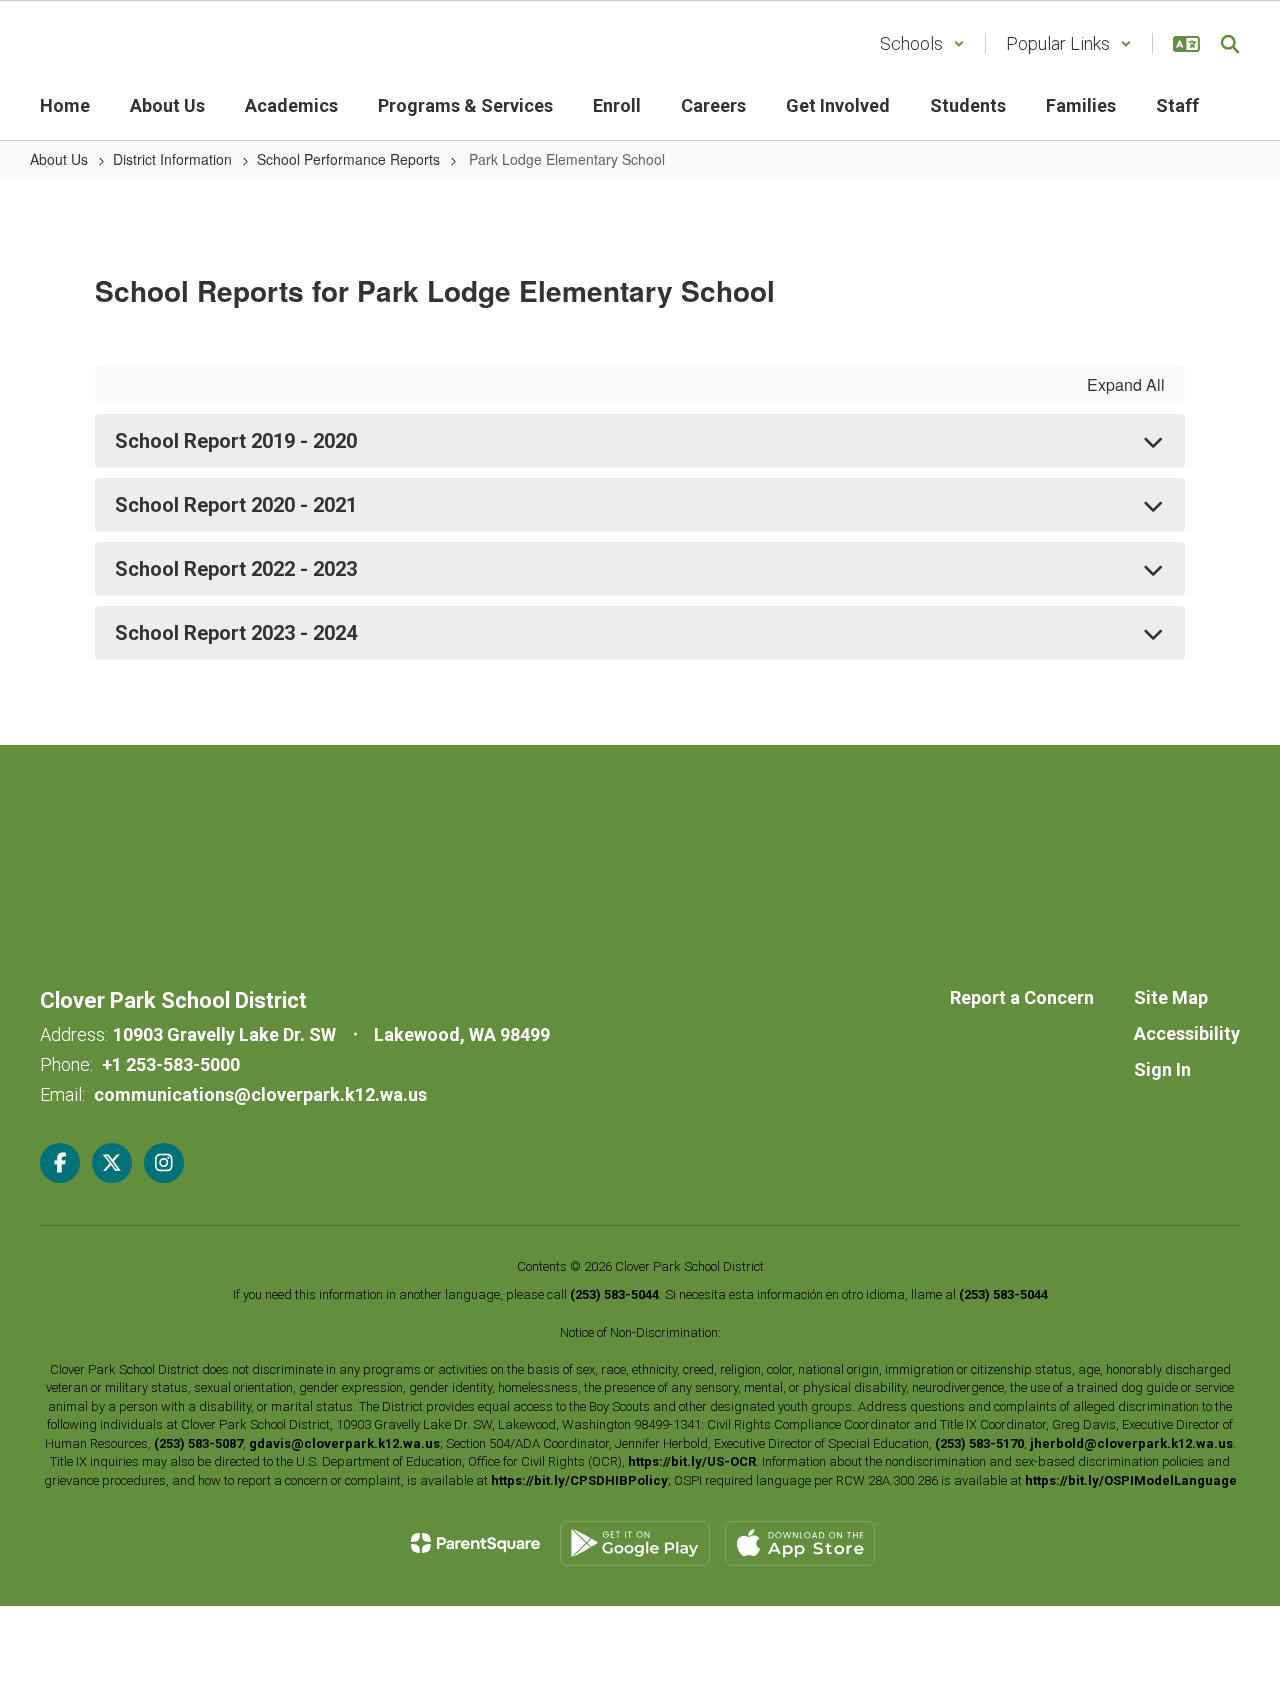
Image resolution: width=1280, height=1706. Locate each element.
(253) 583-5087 (198, 1443)
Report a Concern (1022, 997)
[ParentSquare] (475, 1543)
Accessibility (1187, 1033)
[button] (922, 43)
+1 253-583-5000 (171, 1064)
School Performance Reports (348, 159)
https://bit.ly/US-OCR (692, 1461)
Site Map (1171, 997)
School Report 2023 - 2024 (236, 633)
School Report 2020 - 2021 (236, 505)
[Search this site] (1230, 44)
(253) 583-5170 (979, 1443)
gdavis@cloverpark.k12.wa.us (344, 1443)
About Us (59, 159)
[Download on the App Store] (800, 1543)
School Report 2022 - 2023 (236, 569)
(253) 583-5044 (614, 1294)
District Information (172, 159)
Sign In (1162, 1069)
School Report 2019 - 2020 (236, 441)
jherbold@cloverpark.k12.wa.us (1131, 1443)
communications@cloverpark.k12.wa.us (260, 1094)
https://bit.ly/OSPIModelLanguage (1131, 1480)
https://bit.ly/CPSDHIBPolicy (579, 1480)
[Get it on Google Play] (635, 1543)
